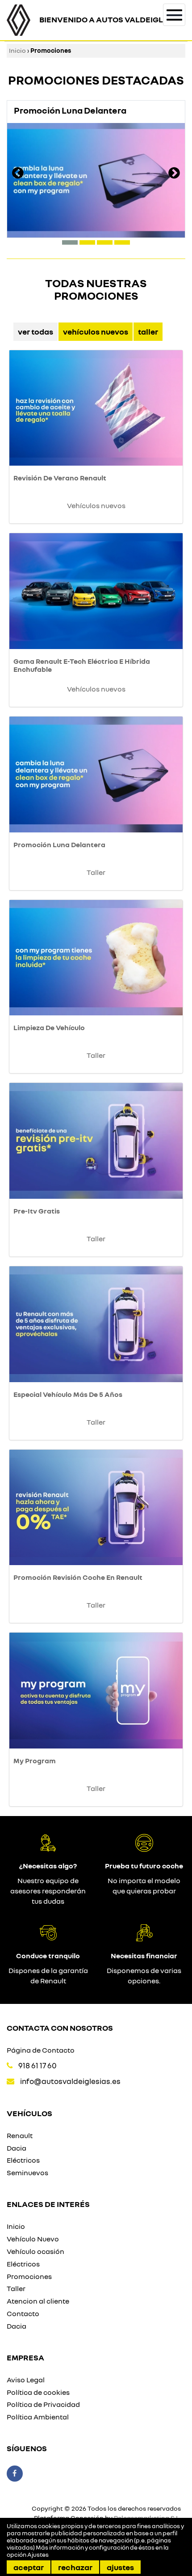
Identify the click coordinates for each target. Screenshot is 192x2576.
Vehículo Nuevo (33, 2239)
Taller (148, 331)
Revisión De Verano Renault (60, 478)
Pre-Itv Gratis (37, 1211)
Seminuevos (27, 2173)
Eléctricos (23, 2160)
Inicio (17, 50)
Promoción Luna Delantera (59, 845)
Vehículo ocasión (35, 2251)
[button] (70, 242)
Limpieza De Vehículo (49, 1027)
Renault (20, 2135)
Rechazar (75, 2567)
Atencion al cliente (38, 2301)
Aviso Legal (26, 2380)
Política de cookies (38, 2392)
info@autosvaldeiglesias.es (70, 2081)
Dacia (17, 2148)
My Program (35, 1761)
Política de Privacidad (43, 2404)
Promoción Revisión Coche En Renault (78, 1577)
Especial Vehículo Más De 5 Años (68, 1394)
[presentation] (18, 174)
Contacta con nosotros (60, 2028)
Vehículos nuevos (96, 331)
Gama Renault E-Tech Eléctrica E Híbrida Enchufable (82, 665)
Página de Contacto (41, 2050)
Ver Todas (35, 331)
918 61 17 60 (38, 2065)
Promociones (29, 2276)
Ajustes (120, 2567)
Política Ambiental (38, 2417)
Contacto (23, 2313)
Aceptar (29, 2567)
